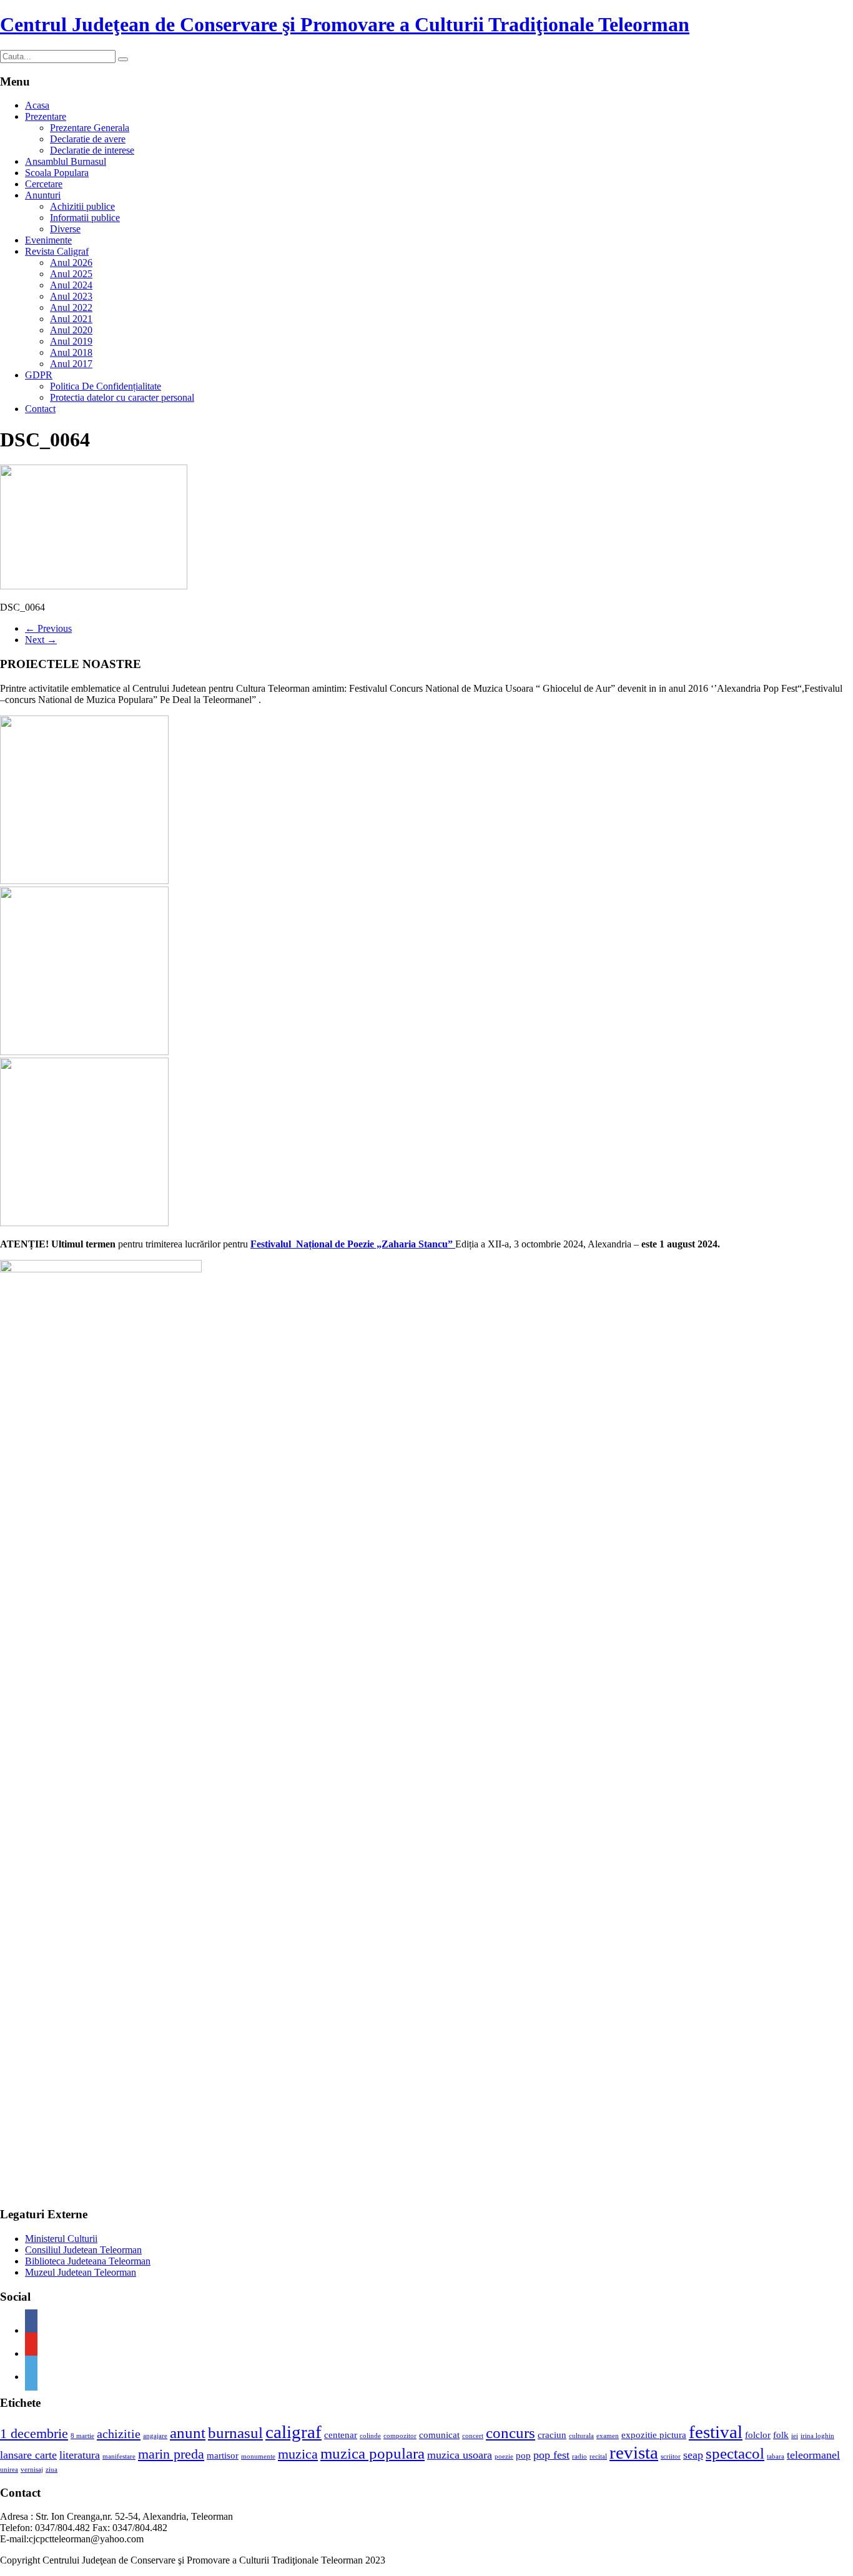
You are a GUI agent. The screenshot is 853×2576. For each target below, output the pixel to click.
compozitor (400, 2436)
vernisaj (32, 2470)
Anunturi (43, 195)
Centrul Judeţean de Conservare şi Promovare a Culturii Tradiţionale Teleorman (345, 24)
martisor (223, 2456)
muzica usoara (460, 2455)
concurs (510, 2433)
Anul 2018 (71, 352)
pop (523, 2456)
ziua (52, 2470)
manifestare (119, 2456)
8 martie (82, 2436)
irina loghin (817, 2436)
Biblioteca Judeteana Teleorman (88, 2261)
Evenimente (48, 240)
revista (634, 2452)
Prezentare (46, 116)
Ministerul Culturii (61, 2239)
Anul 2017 (71, 364)
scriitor (671, 2456)
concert (473, 2436)
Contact (40, 409)
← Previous (48, 628)
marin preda (171, 2454)
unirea (9, 2470)
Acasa (37, 105)
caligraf (293, 2432)
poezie (504, 2456)
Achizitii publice (82, 206)
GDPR (39, 375)
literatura (80, 2455)
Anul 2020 (71, 330)
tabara (776, 2456)
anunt (188, 2433)
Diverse (65, 229)
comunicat (439, 2435)
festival (716, 2432)
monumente (258, 2456)
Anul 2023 (71, 296)
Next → (41, 640)
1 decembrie (34, 2433)
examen (608, 2436)
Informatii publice (85, 218)
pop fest (551, 2455)
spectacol (735, 2453)
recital (598, 2456)
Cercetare (44, 184)
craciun (552, 2435)
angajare (155, 2436)
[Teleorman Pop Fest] (84, 1052)
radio (579, 2456)
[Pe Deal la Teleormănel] (84, 881)
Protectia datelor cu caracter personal (122, 397)
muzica (298, 2454)
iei (795, 2436)
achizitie (119, 2434)
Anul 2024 (71, 285)
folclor (758, 2435)
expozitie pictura (654, 2435)
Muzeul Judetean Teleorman (81, 2272)
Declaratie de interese (92, 150)
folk (781, 2435)
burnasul (235, 2433)
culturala (581, 2436)
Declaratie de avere (88, 139)
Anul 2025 (71, 274)
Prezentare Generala (90, 128)
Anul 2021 (71, 319)
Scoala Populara (57, 173)
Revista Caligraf (57, 251)
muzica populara (372, 2453)
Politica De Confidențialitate (106, 386)
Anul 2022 (71, 307)
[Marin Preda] (84, 1223)
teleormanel (813, 2455)
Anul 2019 (71, 341)
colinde (370, 2436)
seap (693, 2455)
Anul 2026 (71, 263)
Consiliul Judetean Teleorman (83, 2250)
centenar (341, 2435)
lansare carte (28, 2455)
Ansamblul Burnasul (66, 161)
